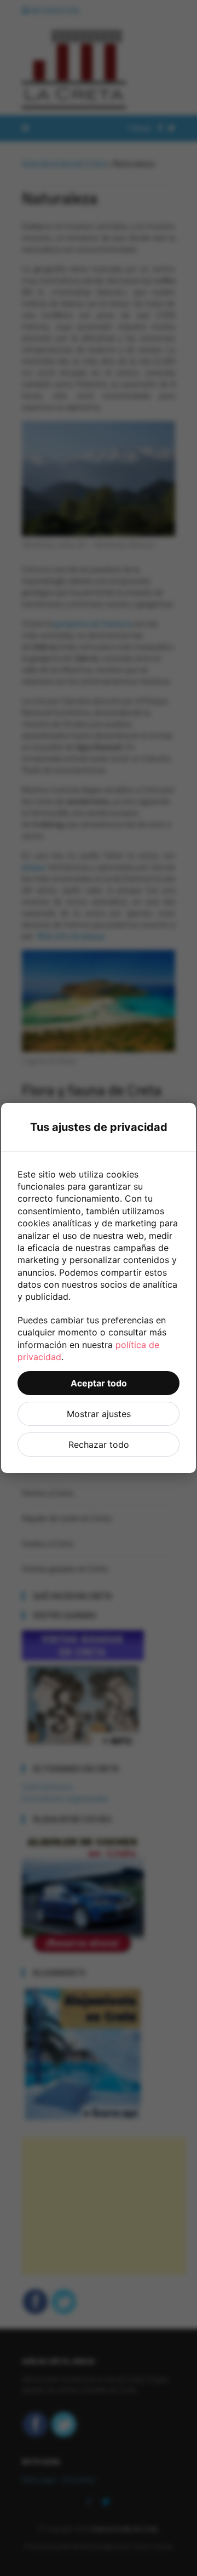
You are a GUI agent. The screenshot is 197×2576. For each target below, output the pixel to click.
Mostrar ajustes (99, 1414)
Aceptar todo (99, 1383)
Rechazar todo (99, 1445)
